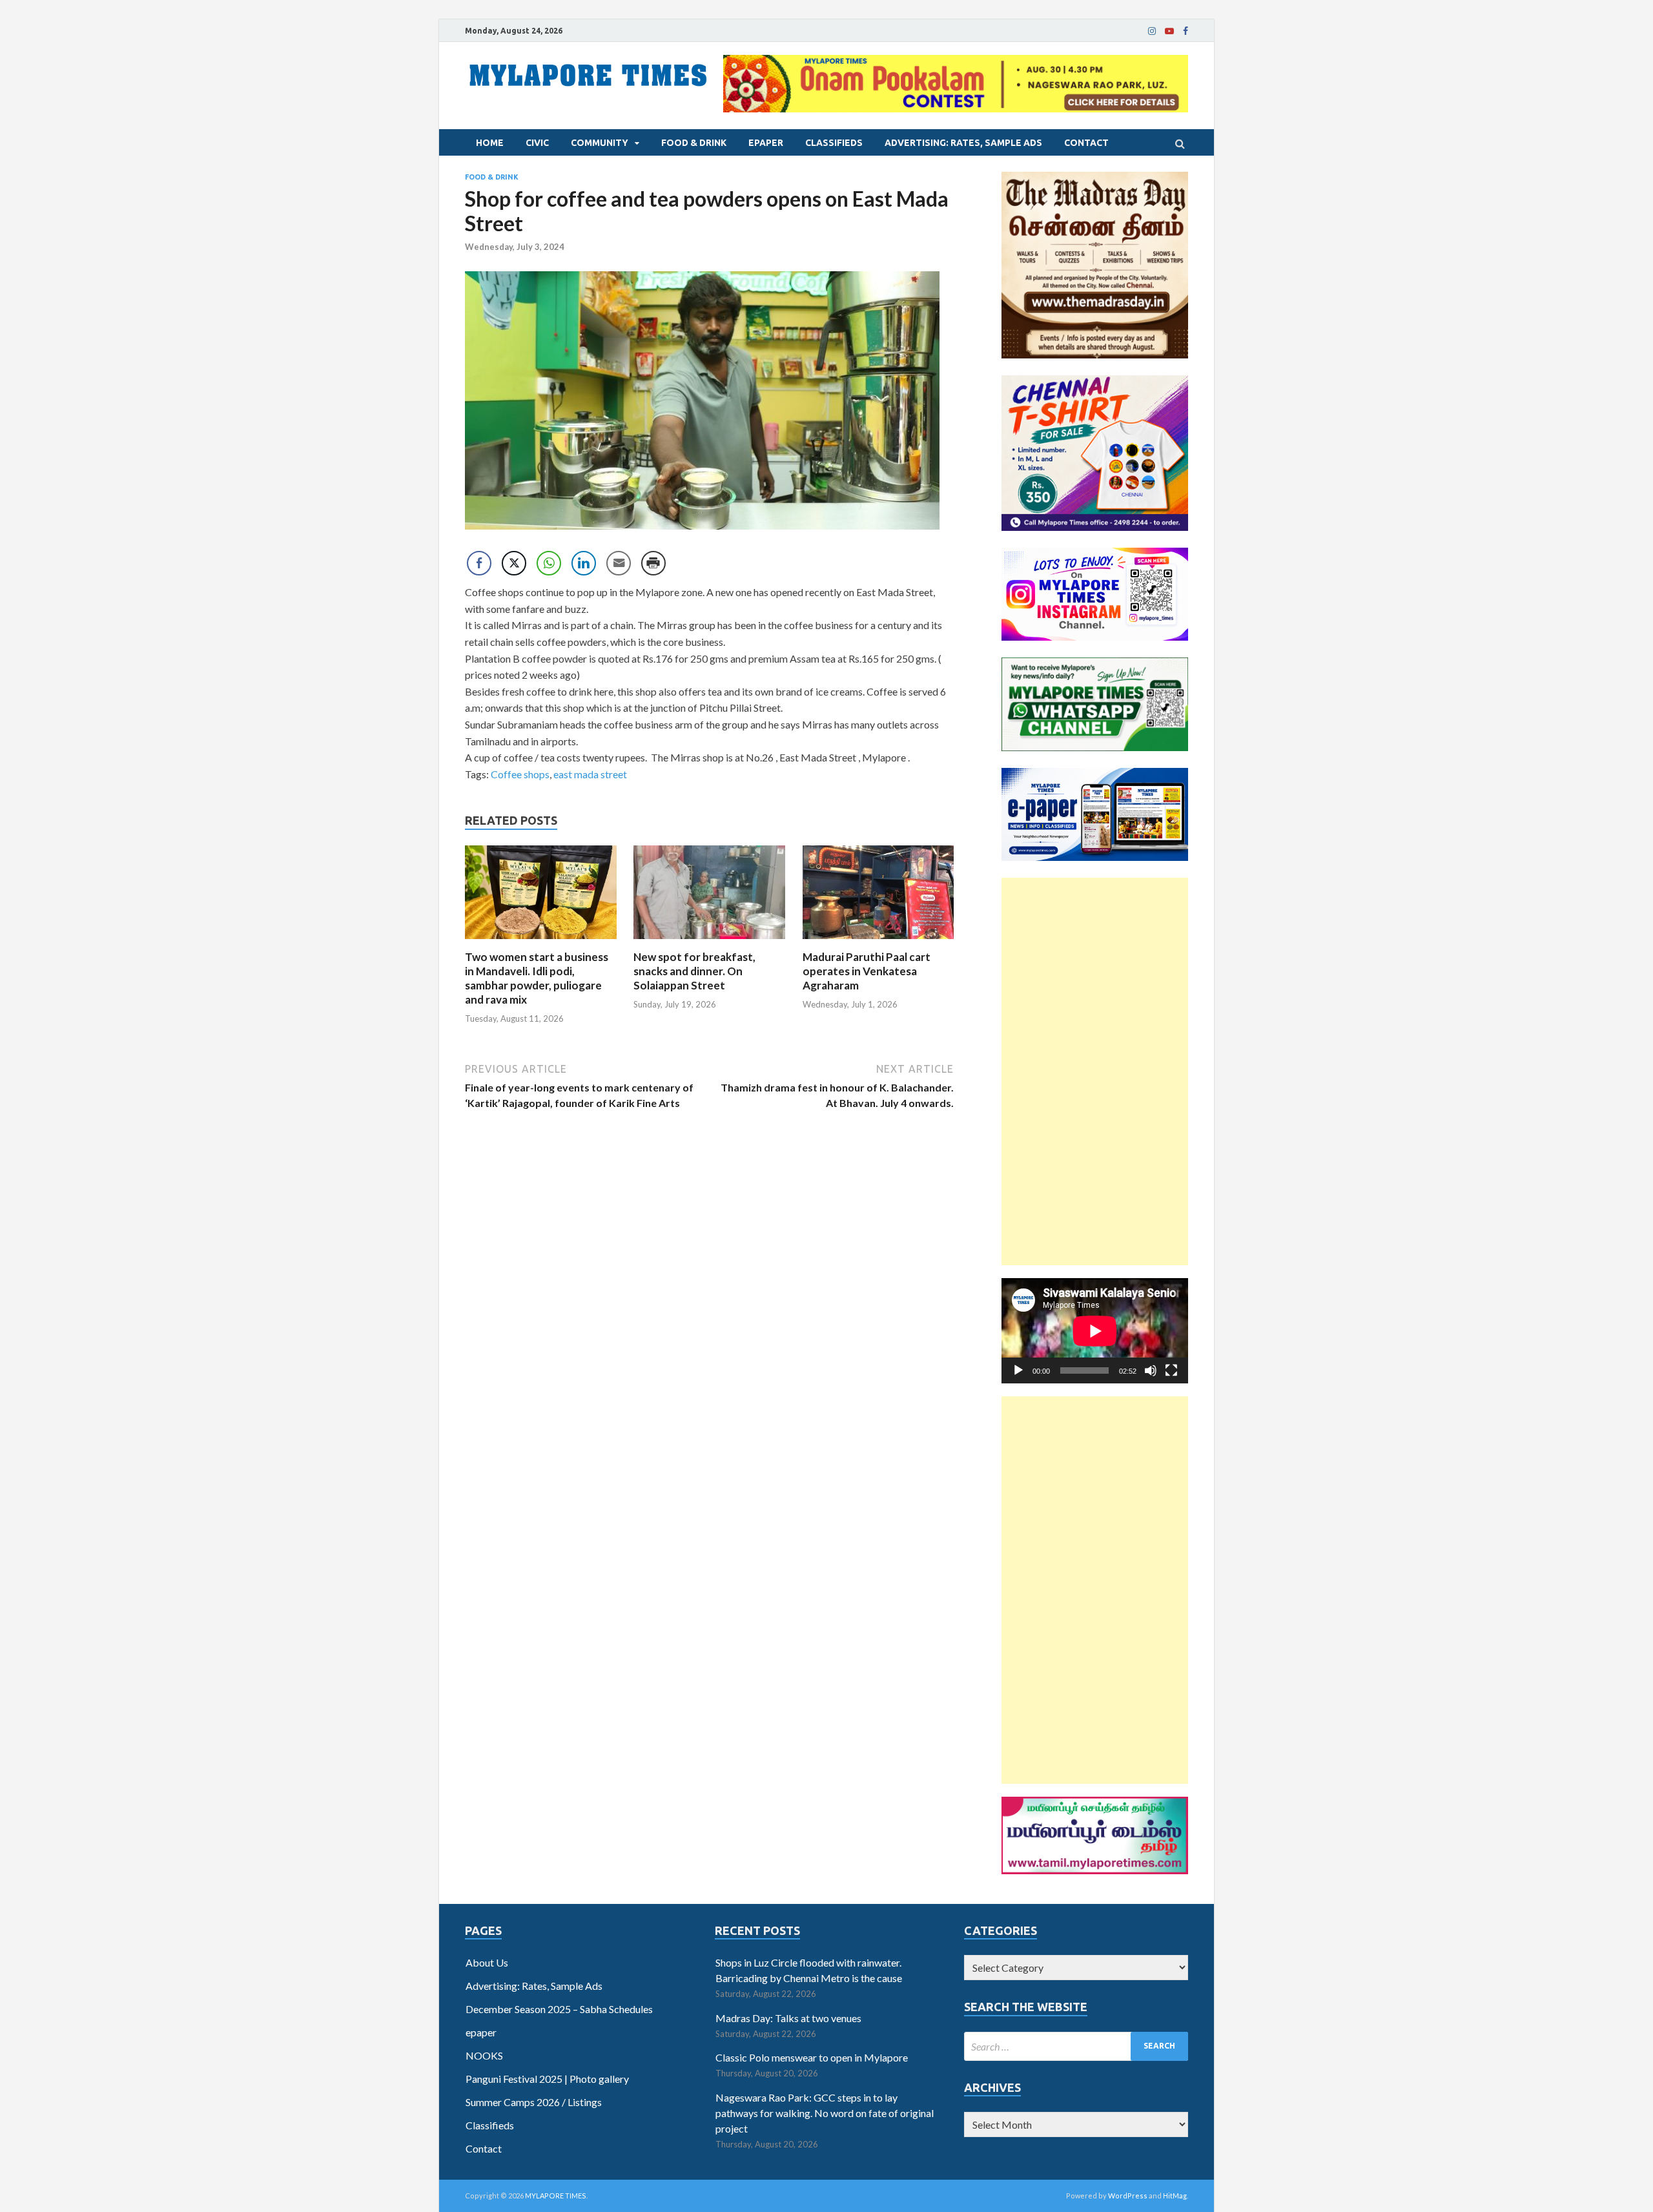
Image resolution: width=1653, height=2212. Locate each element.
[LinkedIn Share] (584, 563)
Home (490, 143)
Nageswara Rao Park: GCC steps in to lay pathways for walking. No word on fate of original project (825, 2113)
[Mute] (1151, 1370)
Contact (1086, 143)
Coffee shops (520, 774)
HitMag (1175, 2196)
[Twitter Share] (514, 563)
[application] (1095, 1331)
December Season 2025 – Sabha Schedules (559, 2009)
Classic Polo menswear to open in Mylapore (812, 2057)
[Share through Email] (619, 563)
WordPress (1128, 2196)
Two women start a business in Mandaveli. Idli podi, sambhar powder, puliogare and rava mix (537, 978)
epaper (766, 143)
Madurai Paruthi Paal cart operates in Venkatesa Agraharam (867, 971)
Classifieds (834, 143)
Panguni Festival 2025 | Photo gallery (547, 2079)
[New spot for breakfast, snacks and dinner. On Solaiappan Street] (709, 942)
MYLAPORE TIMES (556, 2196)
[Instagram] (1152, 31)
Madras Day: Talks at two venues (788, 2018)
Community (600, 143)
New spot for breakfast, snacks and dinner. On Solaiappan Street (694, 971)
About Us (487, 1962)
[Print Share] (653, 563)
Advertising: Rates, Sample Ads (963, 143)
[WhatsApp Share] (549, 563)
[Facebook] (1186, 31)
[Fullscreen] (1171, 1370)
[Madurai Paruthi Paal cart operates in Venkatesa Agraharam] (878, 942)
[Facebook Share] (479, 563)
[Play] (1018, 1370)
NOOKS (484, 2055)
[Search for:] (1076, 2046)
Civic (537, 143)
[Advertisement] (1095, 1071)
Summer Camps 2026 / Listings (534, 2102)
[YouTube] (1169, 31)
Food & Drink (694, 143)
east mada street (590, 774)
